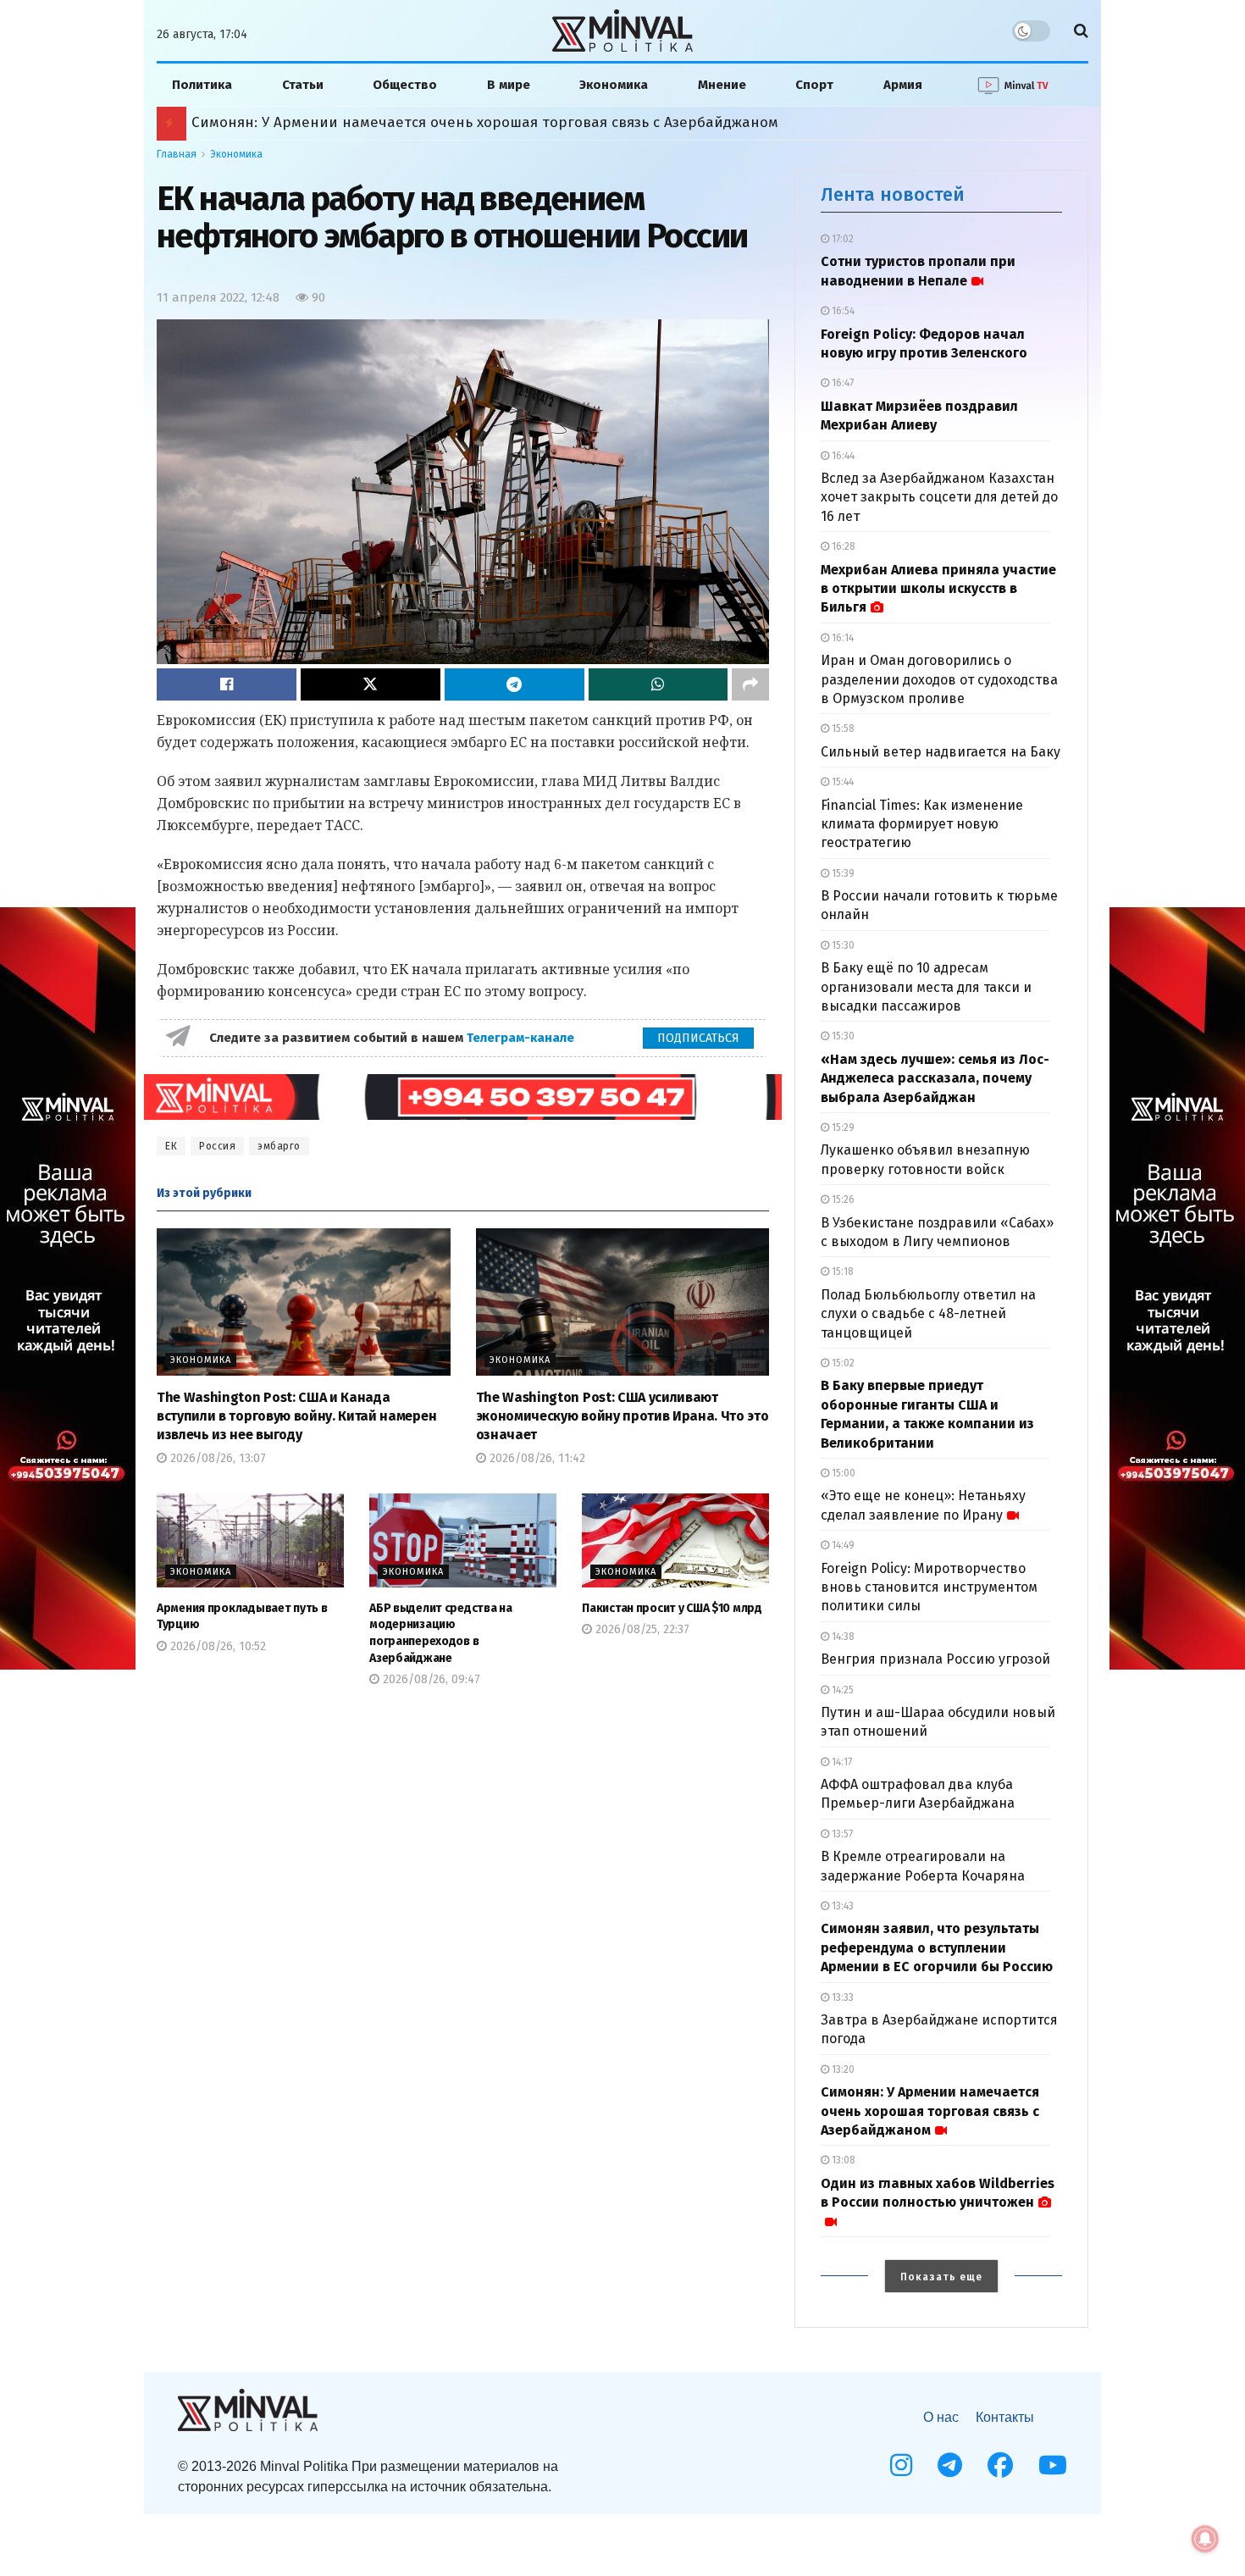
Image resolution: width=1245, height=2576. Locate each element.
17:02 (841, 239)
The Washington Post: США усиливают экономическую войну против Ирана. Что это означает (622, 1416)
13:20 (842, 2069)
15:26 (842, 1199)
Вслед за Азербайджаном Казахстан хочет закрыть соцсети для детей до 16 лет (939, 497)
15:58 (842, 728)
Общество (405, 85)
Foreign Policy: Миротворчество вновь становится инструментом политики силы (929, 1587)
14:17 (841, 1762)
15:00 (842, 1473)
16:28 (842, 546)
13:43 (841, 1906)
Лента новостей (893, 194)
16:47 (841, 383)
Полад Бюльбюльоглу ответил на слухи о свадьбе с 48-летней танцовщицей (928, 1314)
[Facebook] (1000, 2465)
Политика (202, 85)
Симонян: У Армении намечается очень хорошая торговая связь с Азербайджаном (930, 2111)
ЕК (171, 1146)
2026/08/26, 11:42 (536, 1458)
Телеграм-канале (522, 1038)
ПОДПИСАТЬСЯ (698, 1038)
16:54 (842, 311)
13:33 (841, 1997)
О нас (941, 2417)
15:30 (842, 945)
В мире (509, 85)
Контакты (1005, 2417)
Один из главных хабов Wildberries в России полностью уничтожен (938, 2193)
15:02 (842, 1363)
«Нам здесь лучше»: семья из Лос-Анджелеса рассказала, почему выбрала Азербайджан (935, 1078)
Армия (903, 85)
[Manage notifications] (1205, 2539)
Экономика (614, 85)
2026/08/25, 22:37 (641, 1629)
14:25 (841, 1690)
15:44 (841, 782)
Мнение (722, 85)
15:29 (842, 1127)
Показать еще (941, 2277)
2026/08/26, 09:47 (430, 1679)
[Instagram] (901, 2465)
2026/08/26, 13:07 (216, 1458)
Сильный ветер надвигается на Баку (941, 752)
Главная (177, 154)
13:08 (842, 2160)
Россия (217, 1146)
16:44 (842, 456)
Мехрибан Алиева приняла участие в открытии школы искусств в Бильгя (938, 589)
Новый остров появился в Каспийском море (348, 122)
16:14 (841, 638)
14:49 (842, 1545)
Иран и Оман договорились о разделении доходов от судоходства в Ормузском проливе (939, 679)
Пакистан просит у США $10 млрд (672, 1608)
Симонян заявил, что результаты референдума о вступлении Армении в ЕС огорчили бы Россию (937, 1947)
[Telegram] (950, 2465)
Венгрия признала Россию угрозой (935, 1659)
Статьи (303, 85)
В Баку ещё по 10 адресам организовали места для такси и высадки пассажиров (926, 987)
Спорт (814, 85)
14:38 (842, 1637)
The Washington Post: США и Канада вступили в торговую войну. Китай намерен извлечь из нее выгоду (296, 1416)
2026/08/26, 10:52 (216, 1646)
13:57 (841, 1834)
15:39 (842, 873)
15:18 (841, 1271)
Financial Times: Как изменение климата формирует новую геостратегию (922, 824)
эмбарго (279, 1146)
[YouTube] (1053, 2465)
